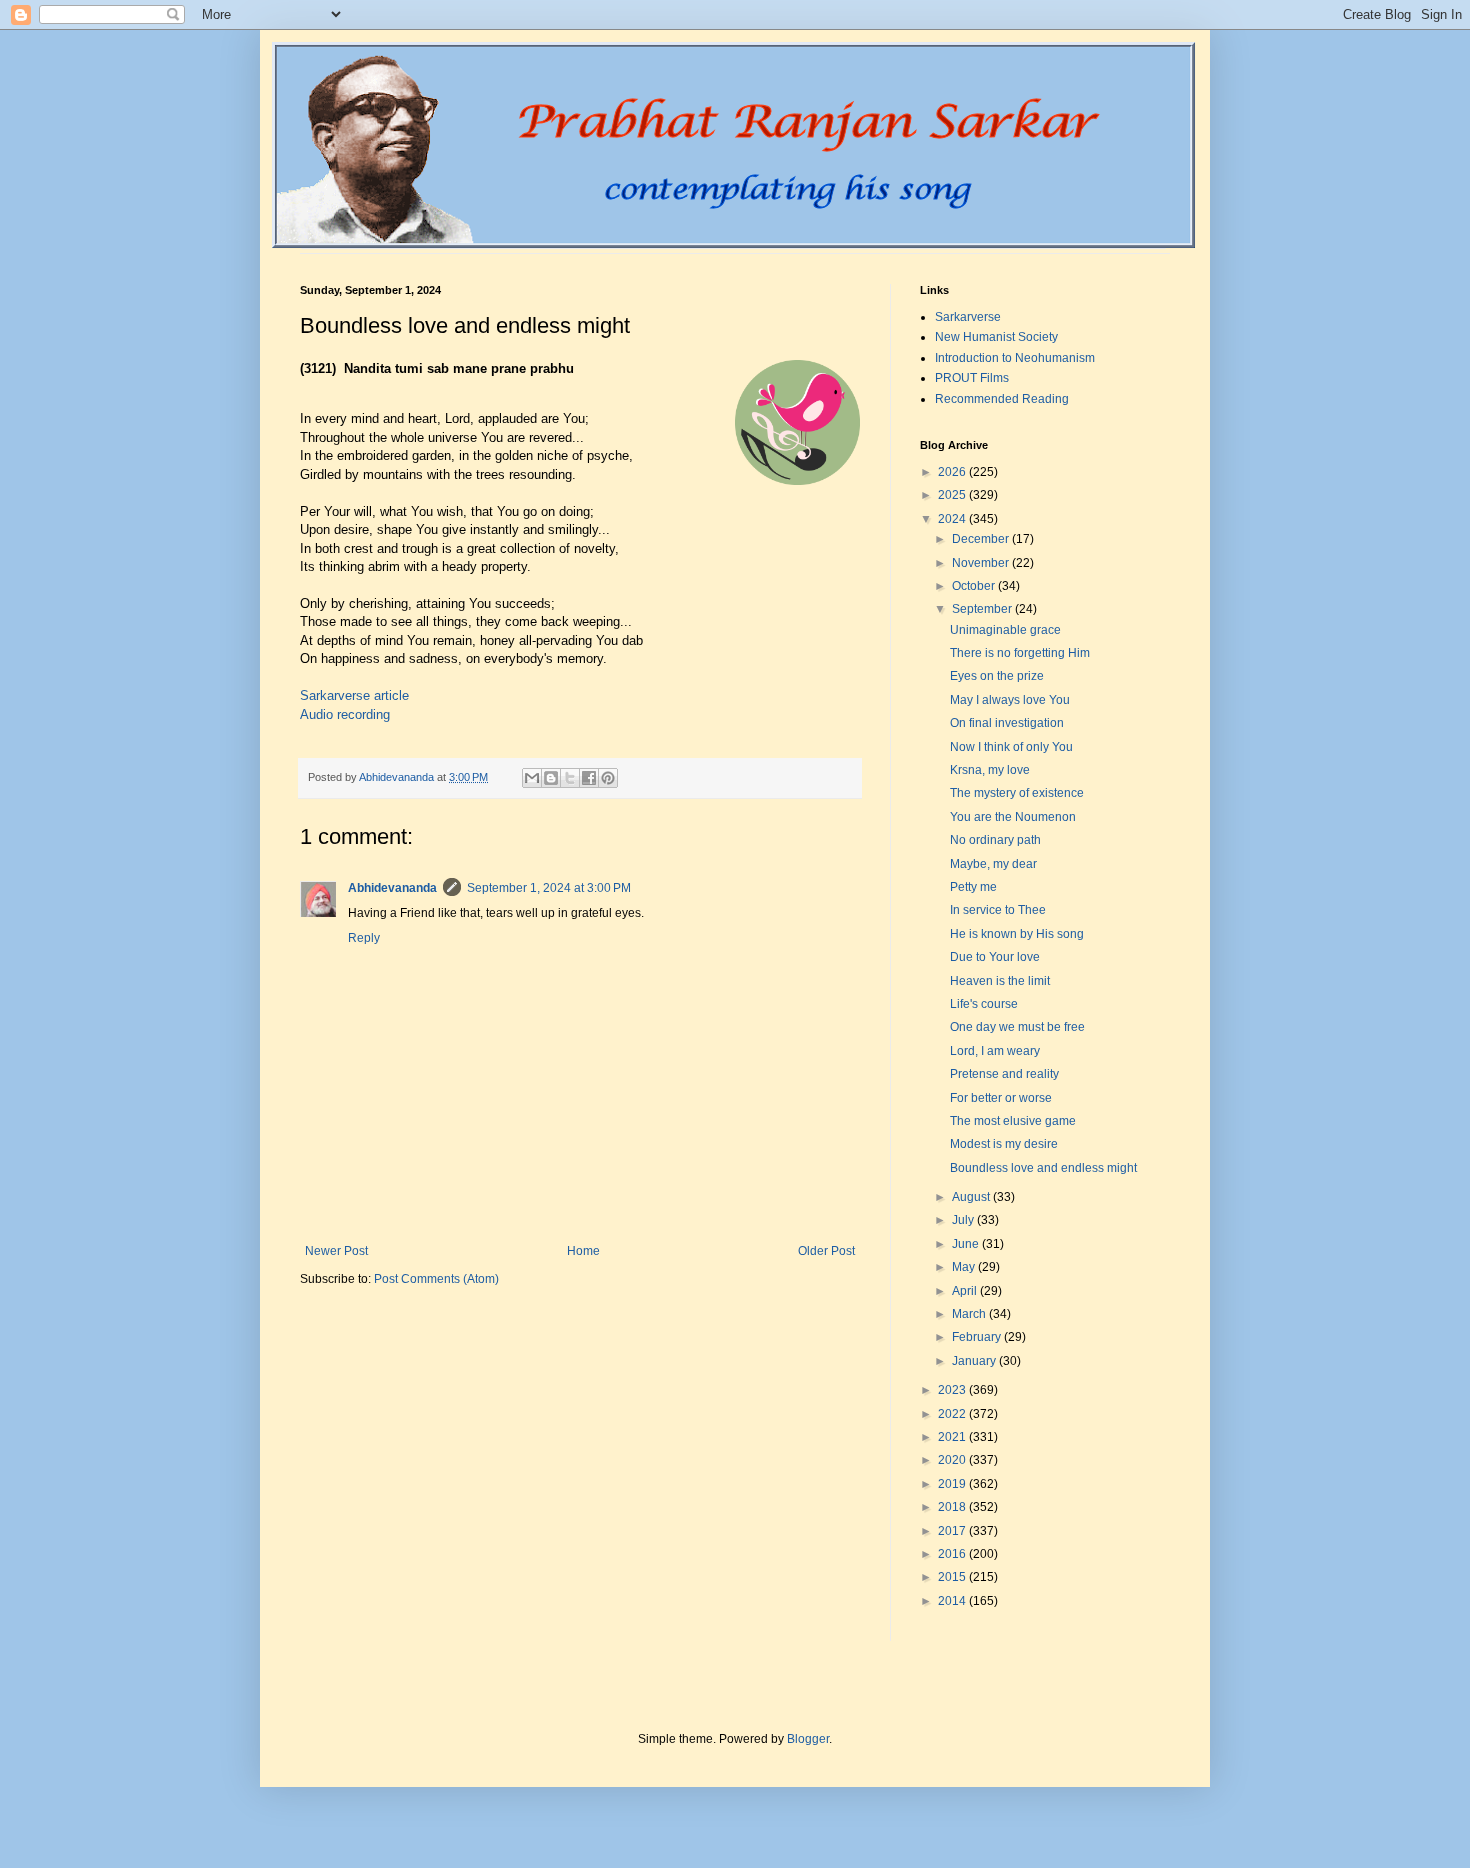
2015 (953, 1577)
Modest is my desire (1004, 1144)
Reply (364, 938)
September (983, 609)
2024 (953, 519)
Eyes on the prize (997, 676)
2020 (953, 1460)
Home (583, 1251)
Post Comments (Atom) (436, 1279)
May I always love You (1010, 700)
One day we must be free (1017, 1027)
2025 (953, 495)
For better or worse (1001, 1098)
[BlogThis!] (551, 778)
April (966, 1291)
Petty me (973, 887)
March (970, 1314)
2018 (953, 1507)
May (965, 1267)
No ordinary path (995, 840)
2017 (953, 1531)
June (967, 1244)
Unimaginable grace (1005, 630)
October (975, 586)
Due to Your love (995, 957)
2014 (953, 1601)
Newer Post (336, 1251)
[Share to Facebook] (589, 778)
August (972, 1197)
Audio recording (345, 714)
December (982, 539)
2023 (953, 1390)
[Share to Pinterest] (608, 778)
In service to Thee (998, 910)
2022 (953, 1414)
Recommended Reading (1002, 399)
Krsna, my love (990, 770)
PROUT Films (972, 378)
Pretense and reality (1004, 1074)
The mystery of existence (1017, 793)
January (975, 1361)
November (982, 563)
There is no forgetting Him (1020, 653)
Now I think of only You (1011, 747)
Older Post (826, 1251)
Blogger (808, 1739)
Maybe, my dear (993, 864)
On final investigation (1007, 723)
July (964, 1220)
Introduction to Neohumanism (1015, 358)
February (978, 1337)
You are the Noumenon (1013, 817)
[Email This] (532, 778)
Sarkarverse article (354, 695)
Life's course (984, 1004)
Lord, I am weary (995, 1051)
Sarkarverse (968, 317)
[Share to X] (570, 778)
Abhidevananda (392, 888)
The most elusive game (1013, 1121)
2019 (953, 1484)
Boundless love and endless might (1043, 1168)
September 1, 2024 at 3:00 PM (549, 888)
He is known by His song (1017, 934)
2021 (953, 1437)
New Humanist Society (996, 337)
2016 (953, 1554)
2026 (953, 472)
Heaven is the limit (1000, 981)
